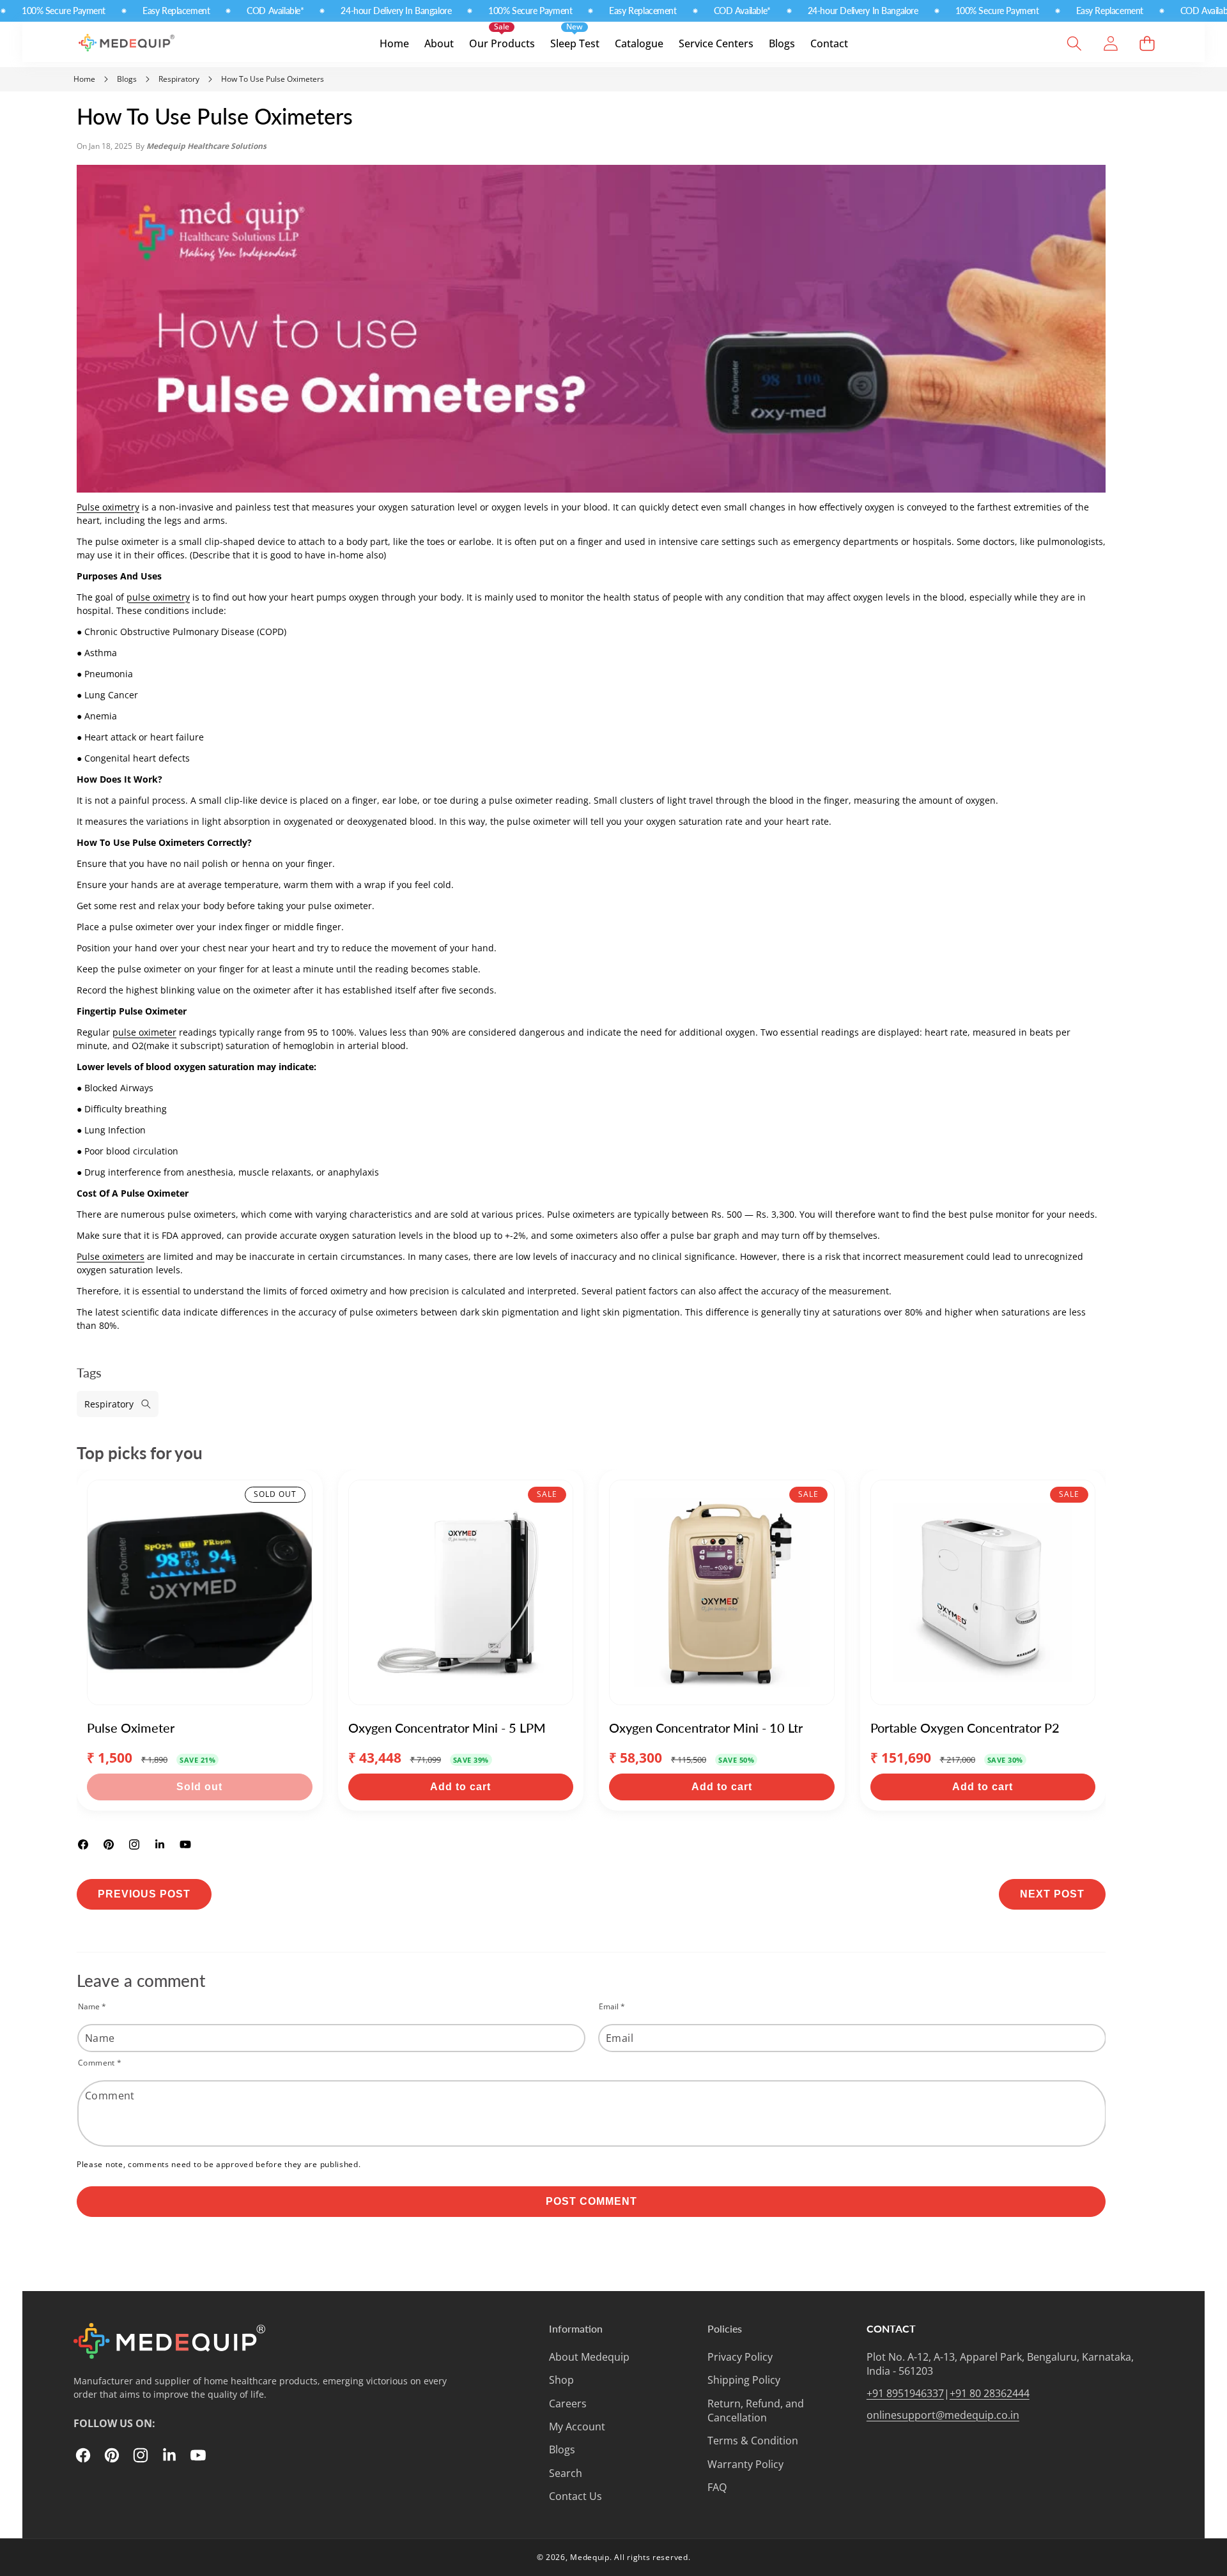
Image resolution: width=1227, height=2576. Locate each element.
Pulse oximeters (111, 1256)
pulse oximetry (158, 597)
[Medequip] (136, 47)
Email (612, 2006)
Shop (561, 2380)
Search (566, 2473)
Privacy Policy (740, 2357)
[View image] (169, 2341)
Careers (568, 2403)
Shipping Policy (744, 2380)
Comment (100, 2063)
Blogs (562, 2449)
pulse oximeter (144, 1032)
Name (92, 2006)
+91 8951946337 (905, 2393)
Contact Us (575, 2496)
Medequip (590, 2557)
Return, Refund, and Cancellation (756, 2411)
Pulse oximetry (108, 507)
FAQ (717, 2487)
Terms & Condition (753, 2441)
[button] (1074, 44)
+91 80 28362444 (990, 2393)
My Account (577, 2426)
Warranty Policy (745, 2464)
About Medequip (589, 2357)
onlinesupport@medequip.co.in (943, 2415)
